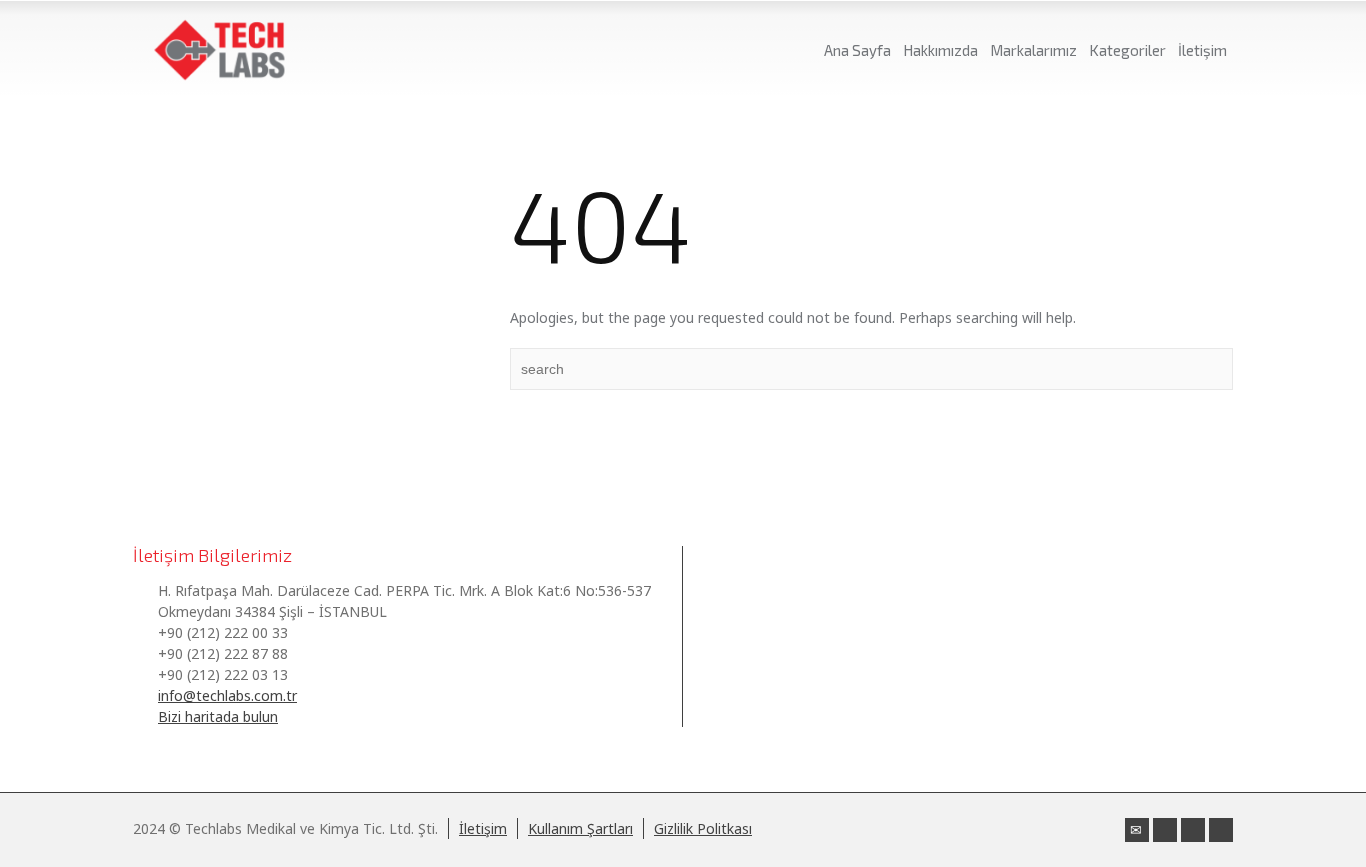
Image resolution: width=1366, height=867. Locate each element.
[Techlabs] (219, 50)
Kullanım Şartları (580, 828)
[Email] (1137, 830)
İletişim (1202, 50)
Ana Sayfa (857, 50)
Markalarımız (1033, 50)
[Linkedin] (1165, 830)
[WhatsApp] (1221, 830)
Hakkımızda (940, 50)
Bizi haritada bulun (218, 716)
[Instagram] (1193, 830)
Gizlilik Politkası (703, 828)
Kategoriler (1127, 50)
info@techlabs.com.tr (227, 695)
